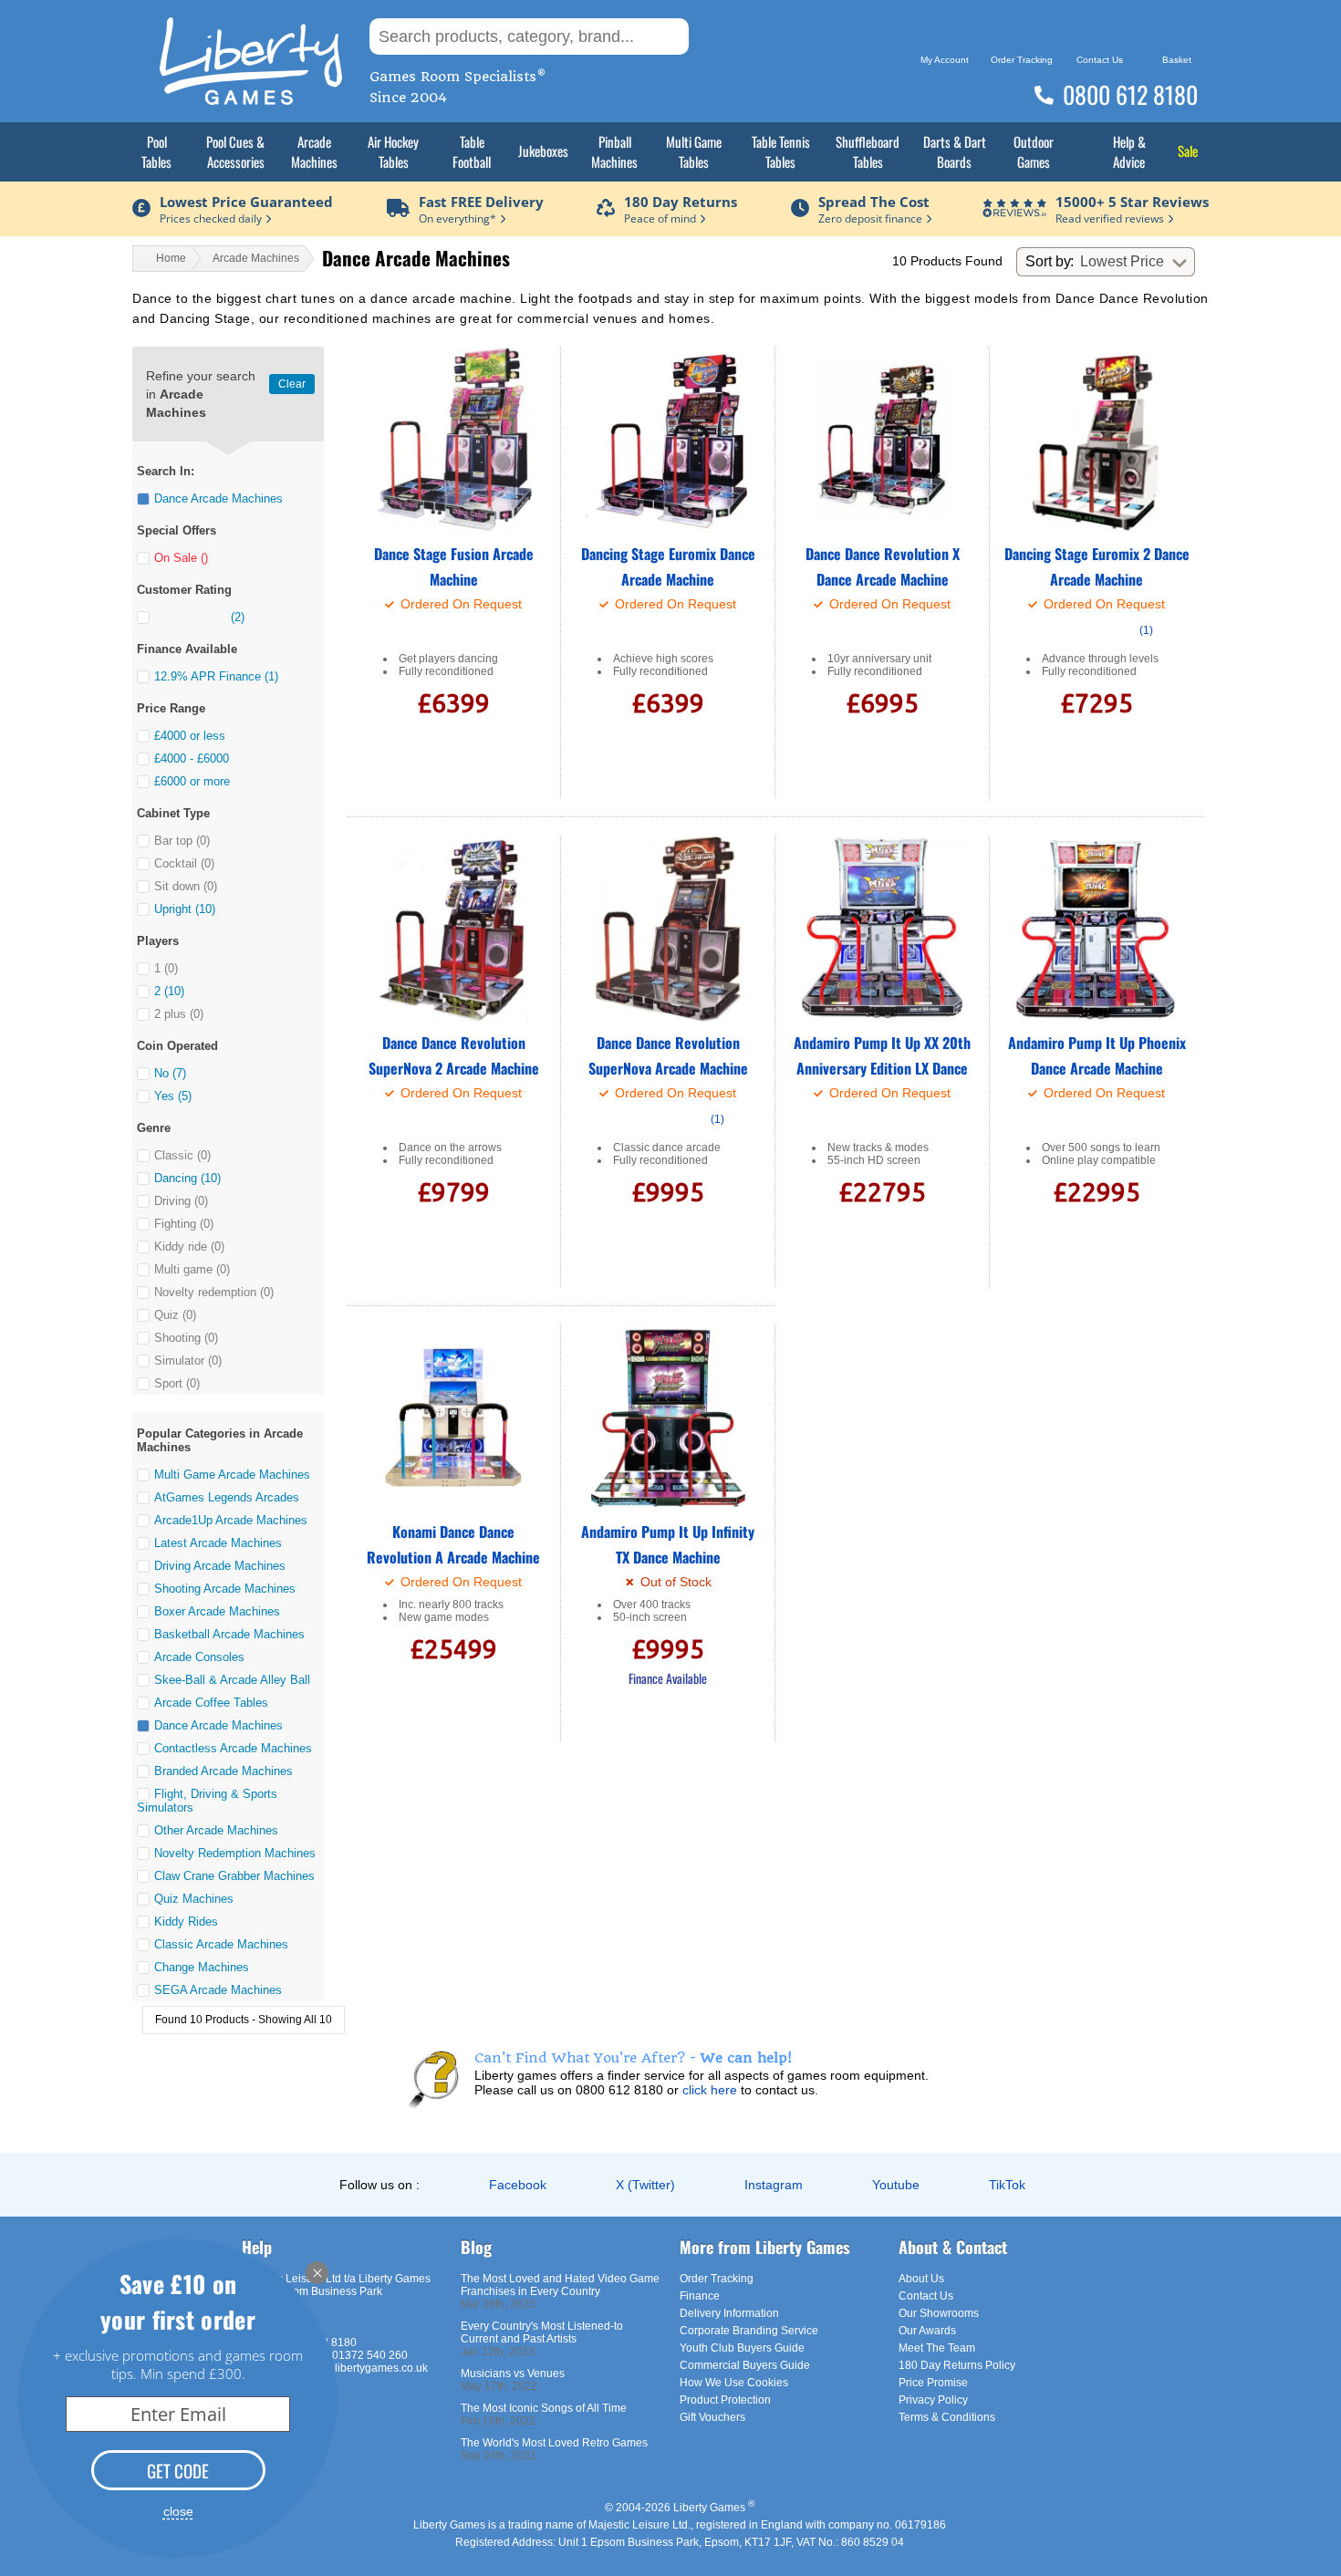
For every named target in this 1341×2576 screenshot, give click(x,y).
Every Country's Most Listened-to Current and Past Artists (542, 2332)
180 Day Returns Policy (957, 2365)
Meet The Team (937, 2348)
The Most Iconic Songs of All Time (544, 2408)
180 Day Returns (681, 202)
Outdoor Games (1034, 151)
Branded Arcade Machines (223, 1771)
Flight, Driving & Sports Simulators (207, 1801)
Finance (700, 2296)
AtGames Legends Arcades (227, 1497)
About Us (921, 2279)
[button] (143, 499)
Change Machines (202, 1967)
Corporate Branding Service (749, 2331)
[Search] (717, 36)
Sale (1188, 151)
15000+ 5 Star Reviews (1132, 202)
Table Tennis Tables (781, 151)
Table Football (472, 151)
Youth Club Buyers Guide (742, 2348)
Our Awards (927, 2331)
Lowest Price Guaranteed (246, 202)
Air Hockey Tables (393, 151)
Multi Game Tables (694, 151)
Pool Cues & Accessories (235, 151)
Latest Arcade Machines (218, 1543)
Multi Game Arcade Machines (232, 1475)
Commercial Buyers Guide (745, 2365)
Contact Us (926, 2296)
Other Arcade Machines (216, 1830)
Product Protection (725, 2400)
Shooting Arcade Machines (225, 1589)
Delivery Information (729, 2313)
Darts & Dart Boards (955, 151)
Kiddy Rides (186, 1922)
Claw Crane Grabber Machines (234, 1876)
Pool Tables (156, 151)
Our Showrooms (939, 2313)
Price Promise (933, 2383)
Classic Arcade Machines (221, 1944)
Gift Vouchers (712, 2417)
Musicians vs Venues (513, 2373)
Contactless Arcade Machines (233, 1748)
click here (710, 2090)
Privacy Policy (933, 2400)
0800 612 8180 (1130, 94)
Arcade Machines (314, 151)
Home (171, 258)
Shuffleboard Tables (868, 151)
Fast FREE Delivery (481, 202)
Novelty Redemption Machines (235, 1853)
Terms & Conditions (947, 2417)
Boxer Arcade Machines (217, 1611)
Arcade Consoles (199, 1657)
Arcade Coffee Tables (211, 1703)
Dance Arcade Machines (218, 1725)
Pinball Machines (614, 151)
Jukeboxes (543, 151)
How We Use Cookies (734, 2383)
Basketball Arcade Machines (229, 1634)
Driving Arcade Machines (220, 1566)
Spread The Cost (874, 202)
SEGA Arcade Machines (218, 1990)
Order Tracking (717, 2279)
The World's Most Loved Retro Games (554, 2443)
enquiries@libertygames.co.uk (353, 2368)
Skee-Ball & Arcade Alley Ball (232, 1680)
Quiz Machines (194, 1899)
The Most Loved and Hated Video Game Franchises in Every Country (560, 2285)
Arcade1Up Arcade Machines (231, 1520)
